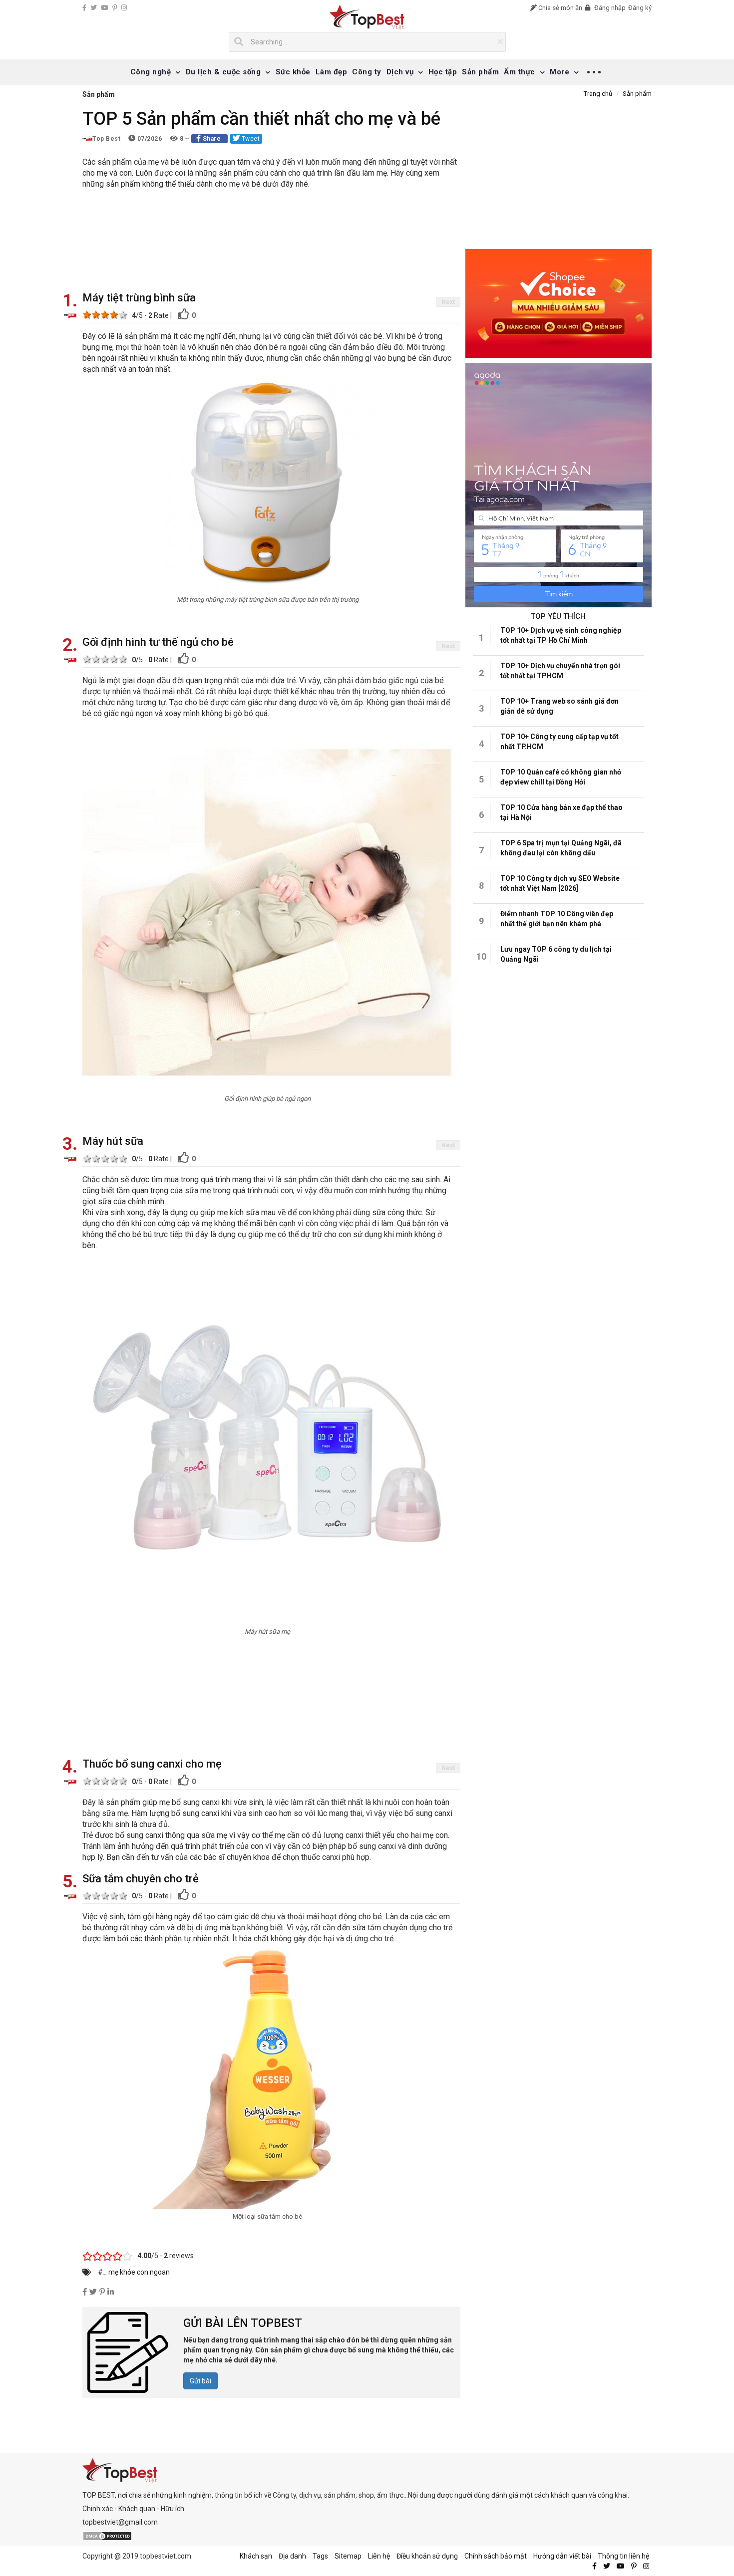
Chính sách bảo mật (496, 2556)
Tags (320, 2556)
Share (212, 139)
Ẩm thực (520, 72)
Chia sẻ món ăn (559, 8)
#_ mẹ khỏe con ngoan (134, 2272)
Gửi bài (200, 2381)
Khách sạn (256, 2556)
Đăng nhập (609, 8)
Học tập (443, 72)
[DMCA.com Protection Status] (107, 2536)
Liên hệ (379, 2556)
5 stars (123, 314)
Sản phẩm (480, 72)
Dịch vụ (400, 72)
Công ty (367, 72)
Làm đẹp (332, 72)
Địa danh (292, 2556)
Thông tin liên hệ (623, 2556)
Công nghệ (151, 72)
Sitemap (348, 2556)
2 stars (96, 314)
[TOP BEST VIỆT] (367, 17)
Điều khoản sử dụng (427, 2556)
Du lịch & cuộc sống (223, 72)
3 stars (105, 314)
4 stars (114, 314)
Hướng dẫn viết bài (562, 2556)
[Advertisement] (271, 242)
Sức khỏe (293, 72)
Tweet (250, 139)
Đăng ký (640, 8)
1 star (87, 314)
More (559, 72)
